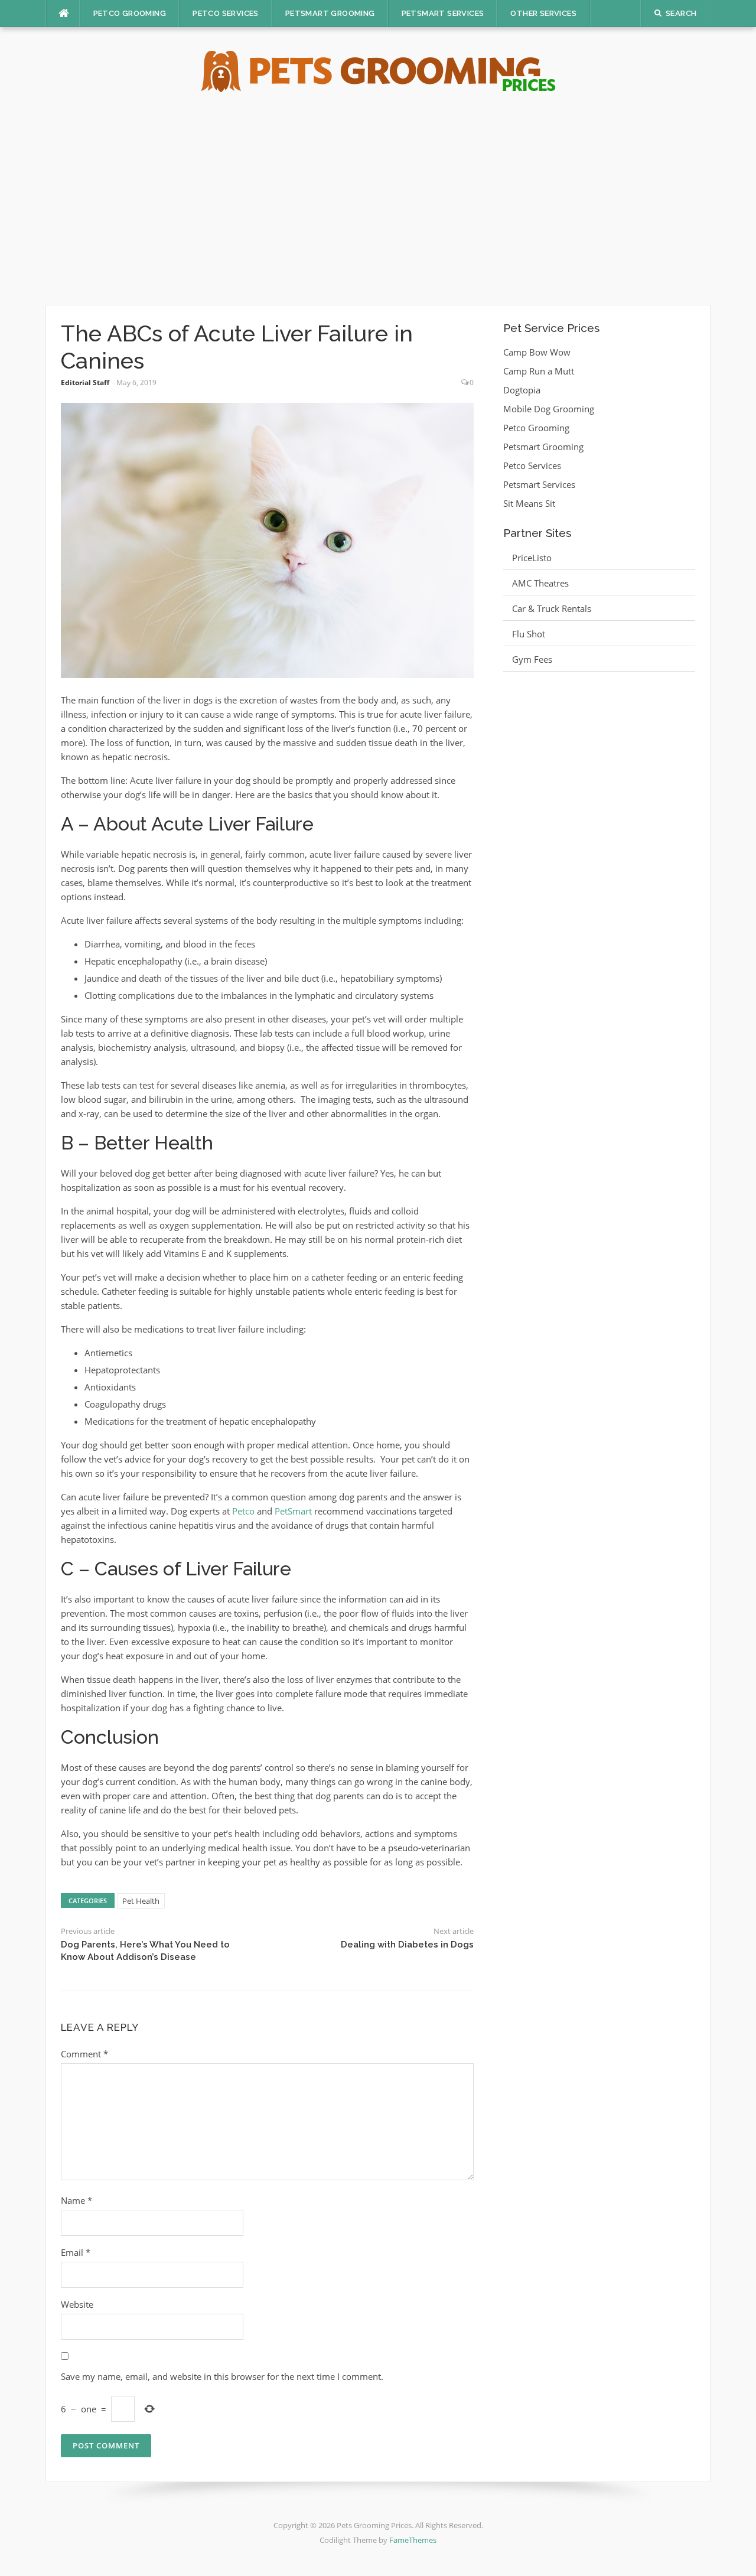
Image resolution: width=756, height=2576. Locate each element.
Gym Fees (532, 659)
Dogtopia (522, 390)
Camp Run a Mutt (539, 371)
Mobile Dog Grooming (549, 409)
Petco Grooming (130, 13)
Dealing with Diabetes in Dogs (407, 1945)
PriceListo (532, 558)
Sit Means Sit (529, 503)
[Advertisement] (378, 198)
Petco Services (226, 13)
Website (77, 2304)
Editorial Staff (85, 382)
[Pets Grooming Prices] (378, 70)
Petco (243, 1511)
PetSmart (293, 1511)
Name (76, 2200)
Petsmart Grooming (330, 13)
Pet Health (141, 1901)
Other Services (543, 13)
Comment (84, 2054)
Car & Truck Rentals (552, 608)
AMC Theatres (540, 583)
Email (76, 2252)
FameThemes (413, 2540)
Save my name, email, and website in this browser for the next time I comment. (222, 2376)
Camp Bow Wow (537, 352)
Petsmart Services (443, 13)
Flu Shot (529, 634)
